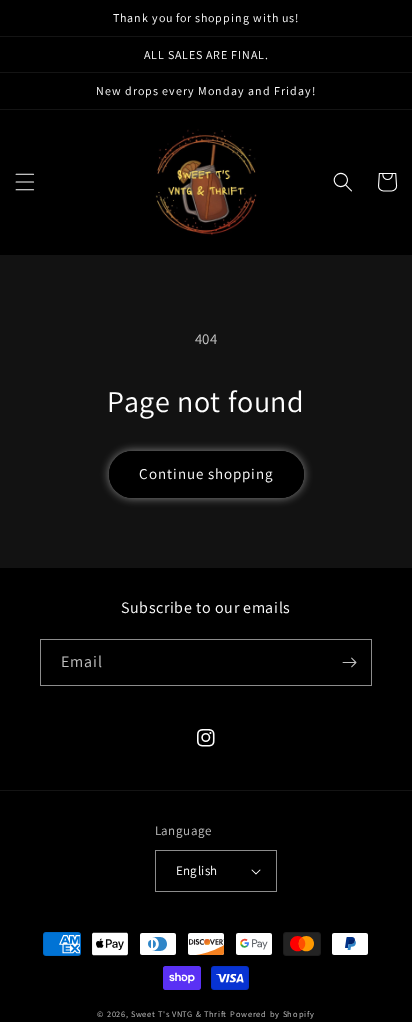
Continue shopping (206, 473)
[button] (25, 182)
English (197, 870)
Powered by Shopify (272, 1013)
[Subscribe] (349, 662)
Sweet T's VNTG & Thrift (179, 1013)
